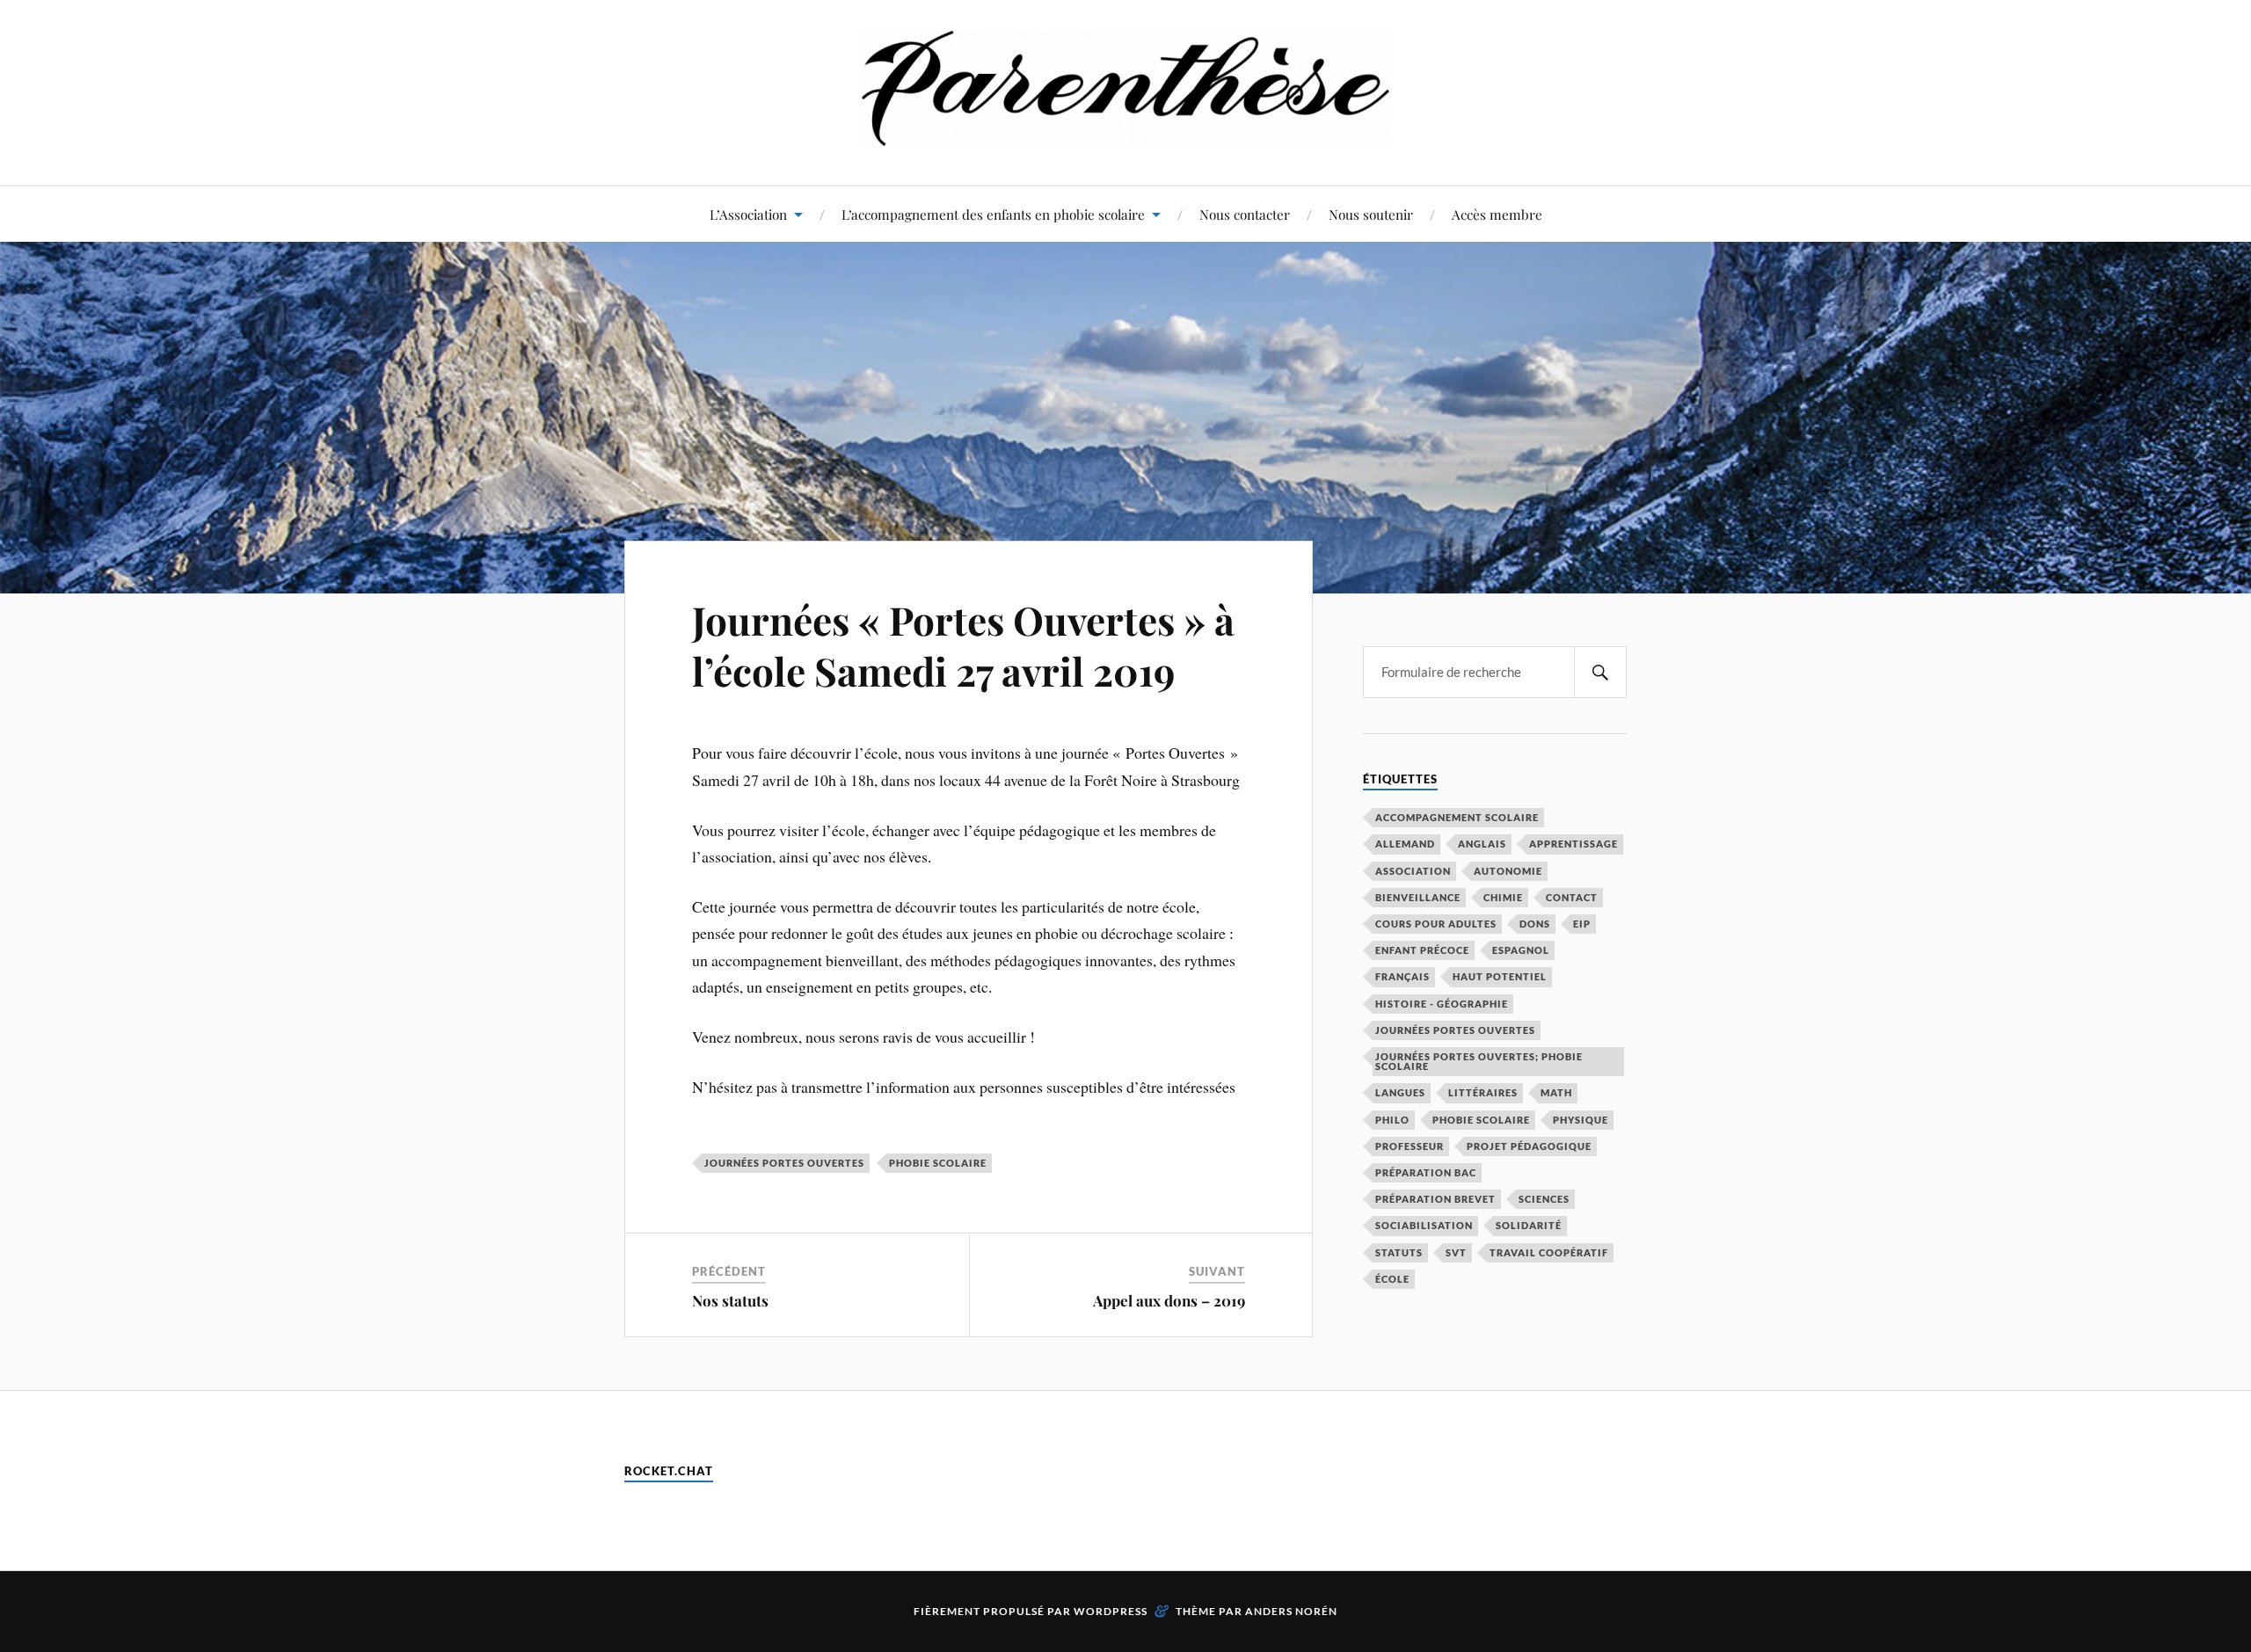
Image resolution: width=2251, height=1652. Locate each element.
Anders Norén (1291, 1611)
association (1413, 871)
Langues (1400, 1092)
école (1392, 1279)
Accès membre (1497, 214)
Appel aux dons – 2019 (1169, 1300)
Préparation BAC (1426, 1172)
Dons (1535, 924)
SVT (1456, 1252)
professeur (1410, 1146)
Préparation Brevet (1435, 1199)
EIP (1582, 924)
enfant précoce (1422, 950)
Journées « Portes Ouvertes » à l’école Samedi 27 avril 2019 (963, 644)
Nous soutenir (1371, 214)
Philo (1392, 1120)
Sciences (1544, 1199)
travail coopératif (1549, 1252)
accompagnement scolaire (1457, 817)
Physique (1581, 1120)
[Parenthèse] (1125, 132)
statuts (1399, 1252)
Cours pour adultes (1436, 924)
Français (1402, 976)
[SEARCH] (1600, 672)
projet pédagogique (1529, 1146)
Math (1556, 1092)
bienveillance (1418, 897)
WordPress (1111, 1611)
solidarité (1529, 1225)
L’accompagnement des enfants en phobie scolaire (993, 214)
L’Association (748, 214)
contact (1572, 897)
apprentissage (1574, 844)
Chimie (1503, 897)
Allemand (1405, 844)
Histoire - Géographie (1442, 1004)
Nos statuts (730, 1300)
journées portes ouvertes (784, 1163)
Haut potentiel (1500, 976)
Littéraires (1483, 1092)
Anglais (1482, 844)
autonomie (1508, 871)
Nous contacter (1245, 214)
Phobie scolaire (938, 1163)
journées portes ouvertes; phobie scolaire (1479, 1061)
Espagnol (1521, 950)
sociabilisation (1424, 1225)
